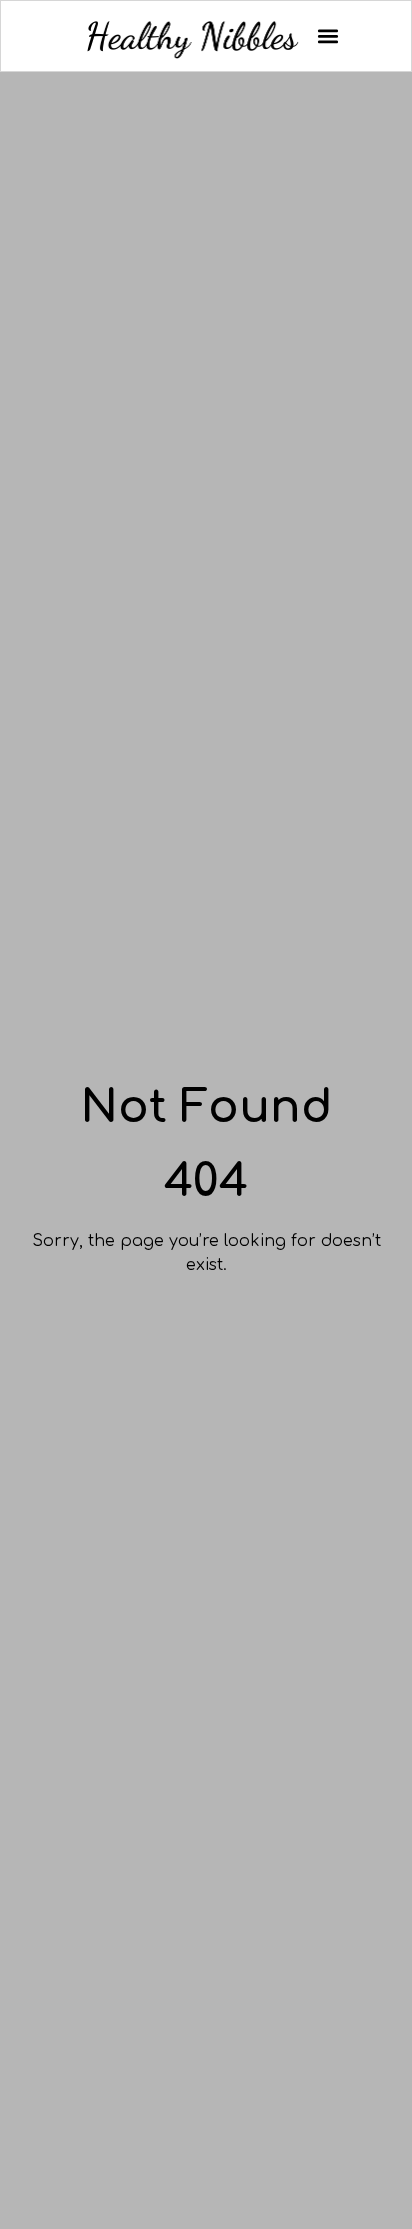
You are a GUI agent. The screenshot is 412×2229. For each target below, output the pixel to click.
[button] (327, 36)
